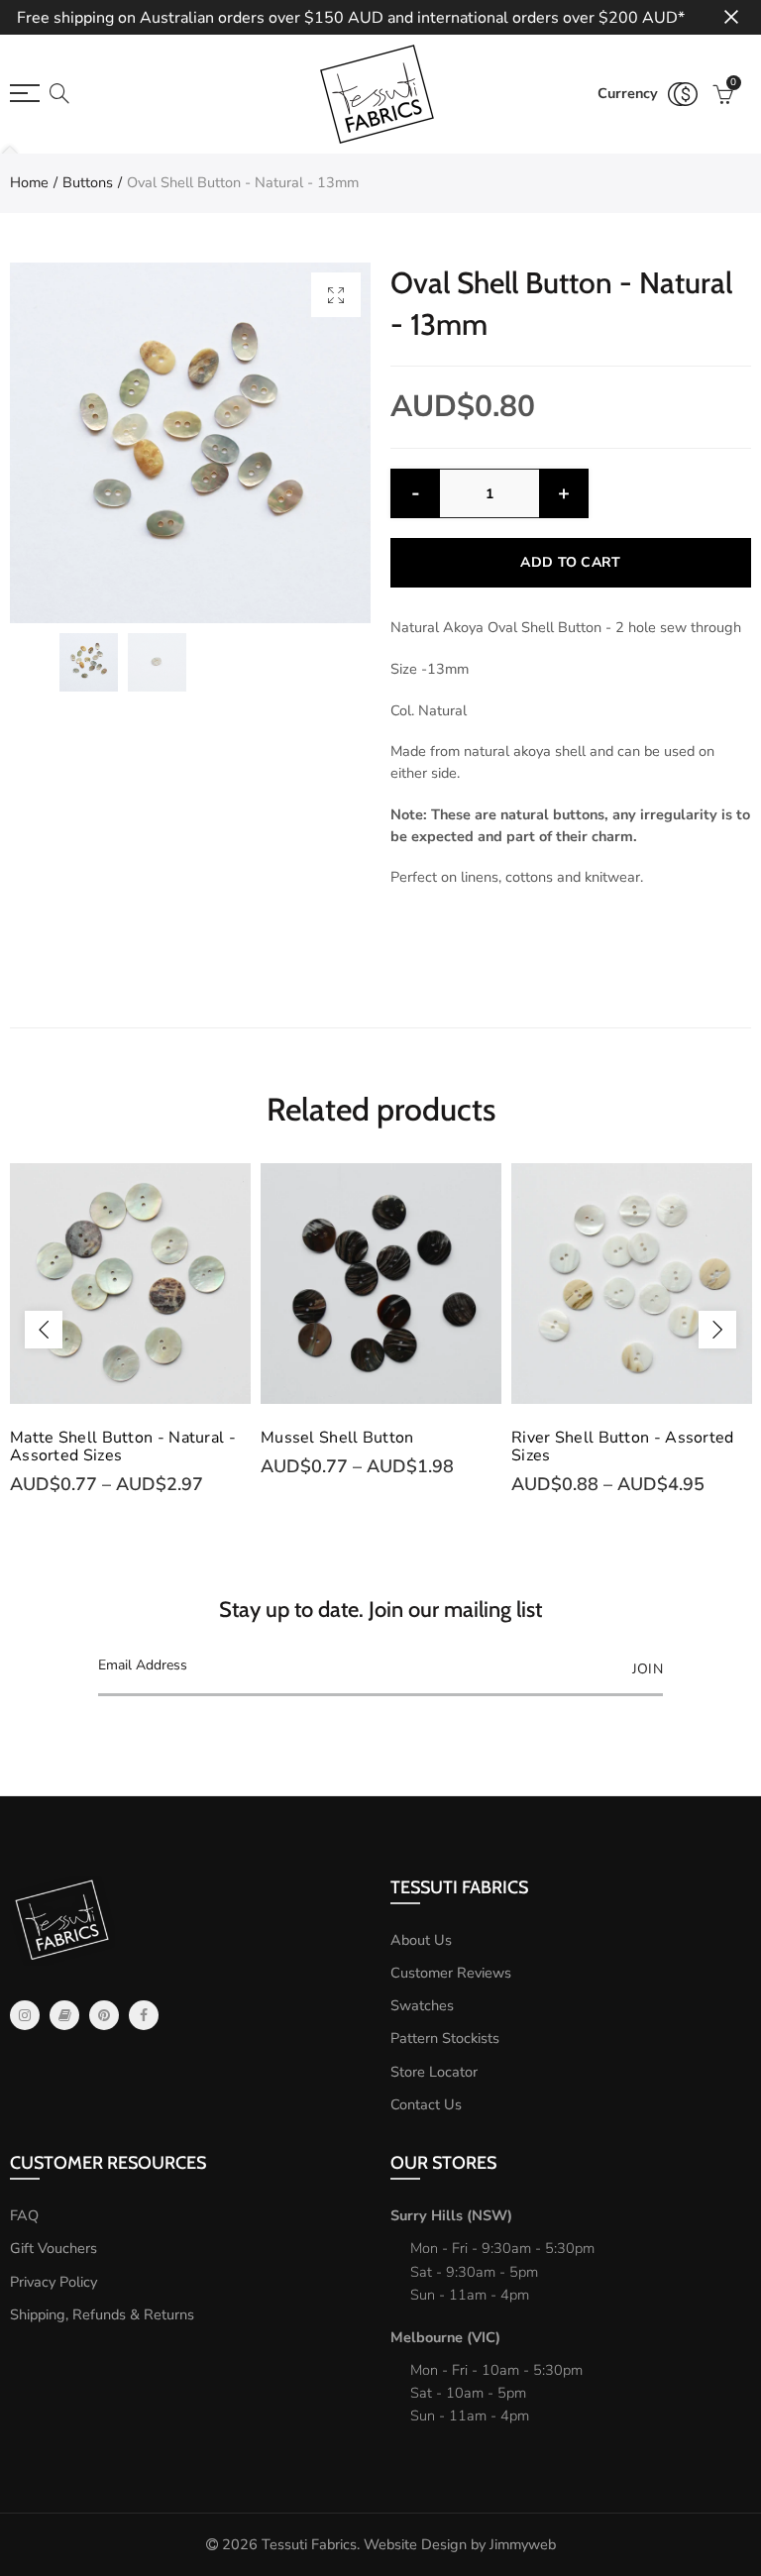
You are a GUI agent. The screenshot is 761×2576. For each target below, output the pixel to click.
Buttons (88, 182)
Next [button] (717, 1330)
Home (29, 182)
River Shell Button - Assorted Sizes (623, 1447)
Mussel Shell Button (337, 1438)
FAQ (24, 2215)
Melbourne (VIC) (445, 2337)
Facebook (144, 2015)
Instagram (25, 2015)
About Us (421, 1940)
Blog (64, 2015)
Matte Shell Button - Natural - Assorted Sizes (123, 1447)
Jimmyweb (523, 2544)
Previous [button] (44, 1330)
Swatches (422, 2005)
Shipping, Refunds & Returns (102, 2314)
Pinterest (104, 2015)
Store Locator (434, 2072)
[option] (190, 443)
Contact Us (426, 2104)
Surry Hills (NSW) (451, 2215)
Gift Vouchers (54, 2248)
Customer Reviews (451, 1973)
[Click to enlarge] (336, 295)
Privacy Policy (54, 2282)
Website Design (415, 2544)
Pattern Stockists (445, 2038)
